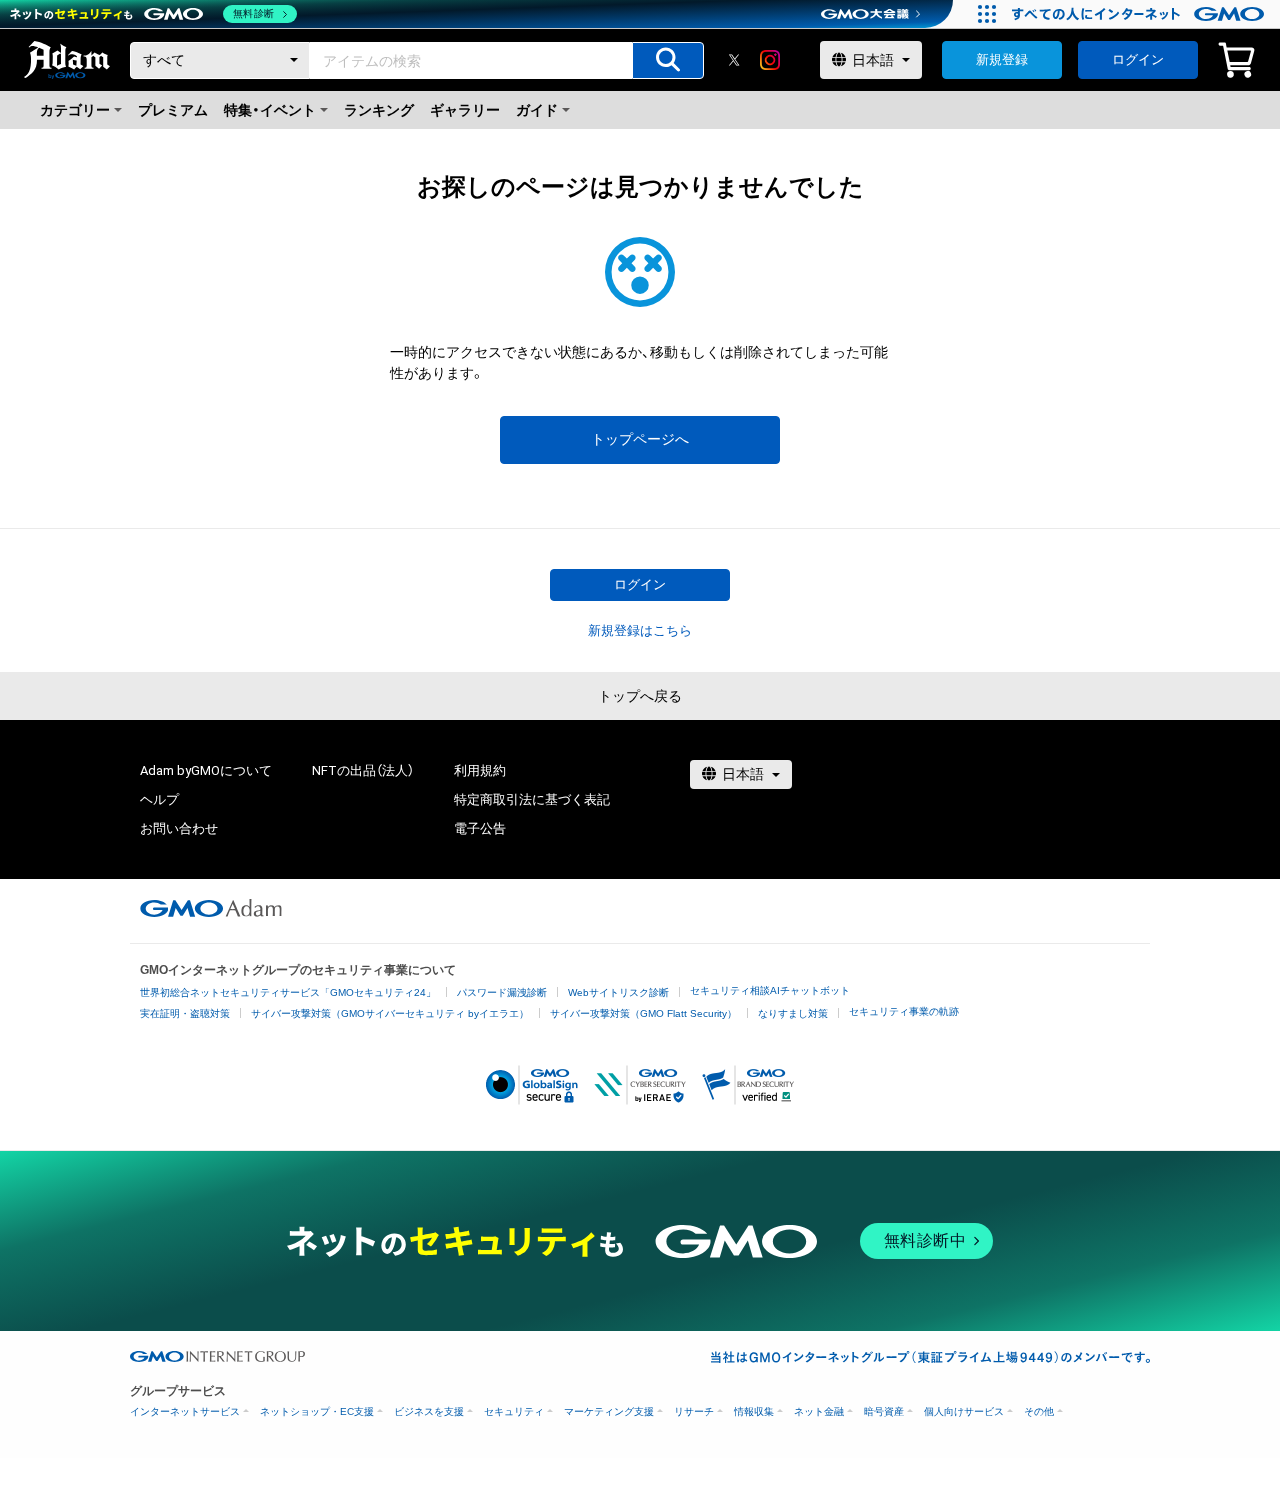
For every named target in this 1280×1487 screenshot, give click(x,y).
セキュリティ (514, 1411)
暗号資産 (884, 1411)
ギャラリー (465, 110)
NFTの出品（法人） (363, 770)
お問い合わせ (179, 828)
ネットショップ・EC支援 (317, 1411)
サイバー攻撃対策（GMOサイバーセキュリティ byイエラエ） (390, 1013)
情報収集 (754, 1411)
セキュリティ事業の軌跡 (904, 1011)
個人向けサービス (964, 1411)
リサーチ (694, 1411)
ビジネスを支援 (429, 1411)
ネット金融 (819, 1411)
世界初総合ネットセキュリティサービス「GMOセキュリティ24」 (288, 992)
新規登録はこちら (640, 630)
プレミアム (173, 110)
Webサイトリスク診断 (618, 992)
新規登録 (1002, 59)
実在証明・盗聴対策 (185, 1013)
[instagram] (770, 60)
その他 (1039, 1411)
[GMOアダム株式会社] (211, 908)
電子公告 (480, 828)
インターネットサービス (185, 1411)
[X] (734, 60)
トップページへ (640, 439)
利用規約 (480, 770)
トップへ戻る (640, 696)
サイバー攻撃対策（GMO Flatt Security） (643, 1013)
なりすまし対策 (793, 1013)
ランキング (379, 110)
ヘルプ (159, 799)
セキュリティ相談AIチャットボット (770, 990)
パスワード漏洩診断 (502, 992)
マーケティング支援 (609, 1411)
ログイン (1138, 59)
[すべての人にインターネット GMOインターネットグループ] (1140, 14)
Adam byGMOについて (206, 770)
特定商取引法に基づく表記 (532, 799)
